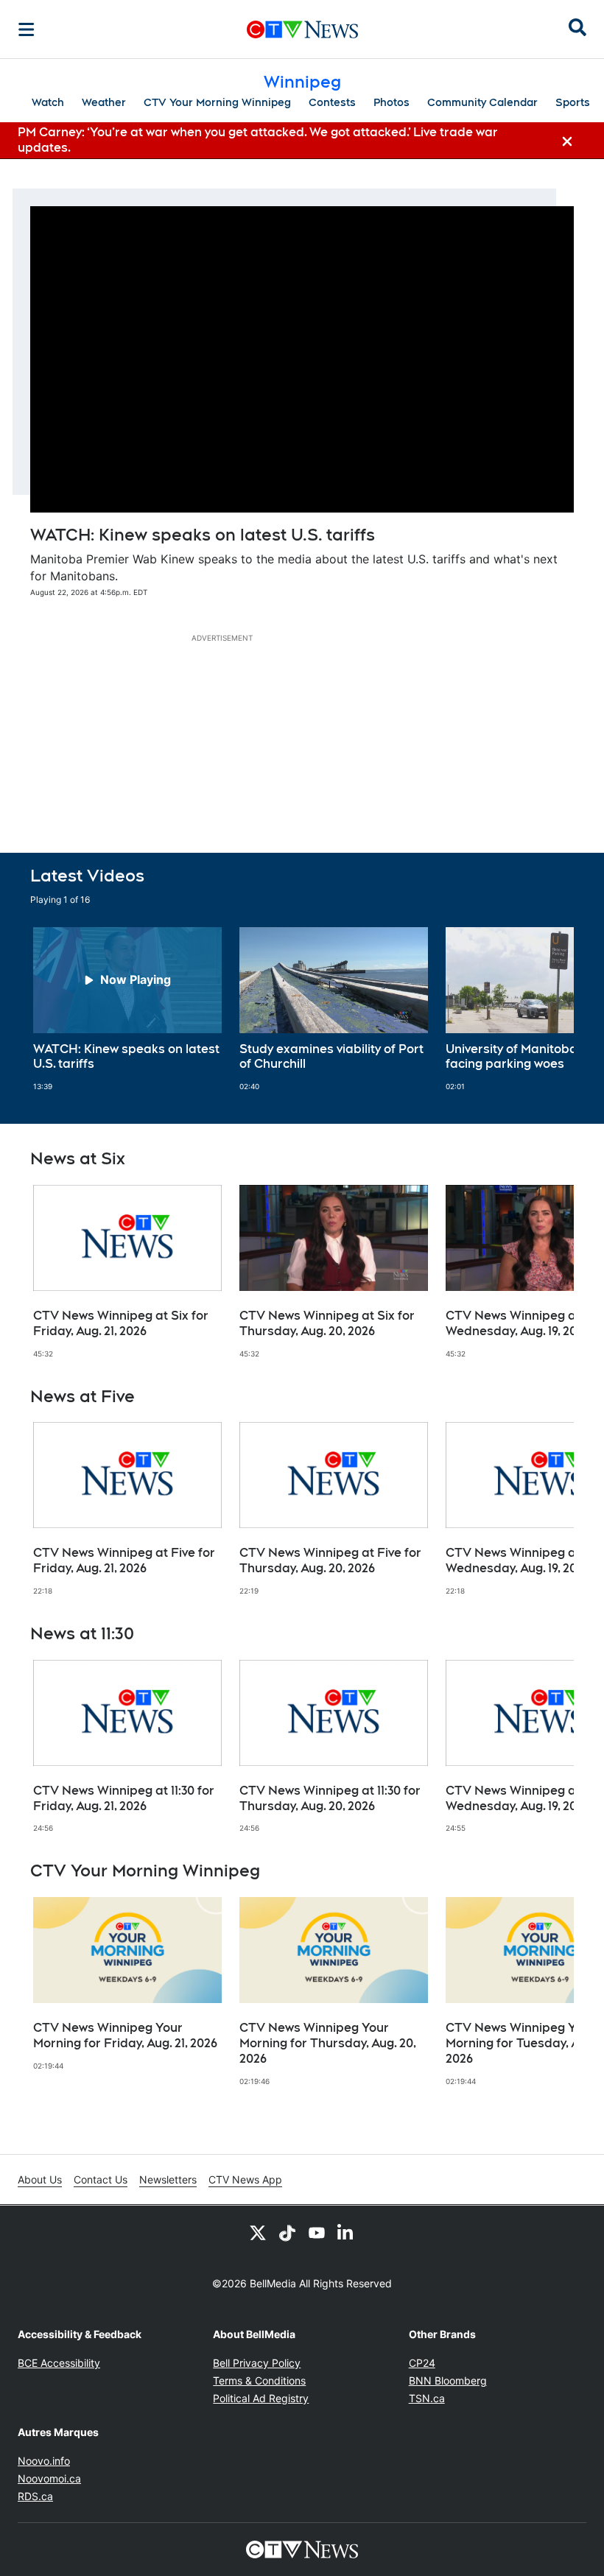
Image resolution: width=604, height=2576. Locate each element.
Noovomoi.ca (49, 2478)
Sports (573, 102)
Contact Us (101, 2179)
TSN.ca (427, 2398)
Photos (391, 102)
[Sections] (27, 29)
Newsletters (168, 2179)
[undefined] (127, 1010)
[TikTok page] (287, 2232)
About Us (40, 2179)
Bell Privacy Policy (257, 2363)
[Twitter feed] (258, 2232)
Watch (48, 102)
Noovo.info (44, 2461)
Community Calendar (482, 102)
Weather (104, 102)
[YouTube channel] (317, 2232)
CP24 (422, 2363)
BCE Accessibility (59, 2363)
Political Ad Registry (261, 2398)
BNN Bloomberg (448, 2380)
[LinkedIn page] (346, 2232)
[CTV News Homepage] (302, 29)
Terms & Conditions (259, 2380)
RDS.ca (35, 2496)
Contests (332, 102)
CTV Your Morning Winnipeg (217, 102)
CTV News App (245, 2179)
